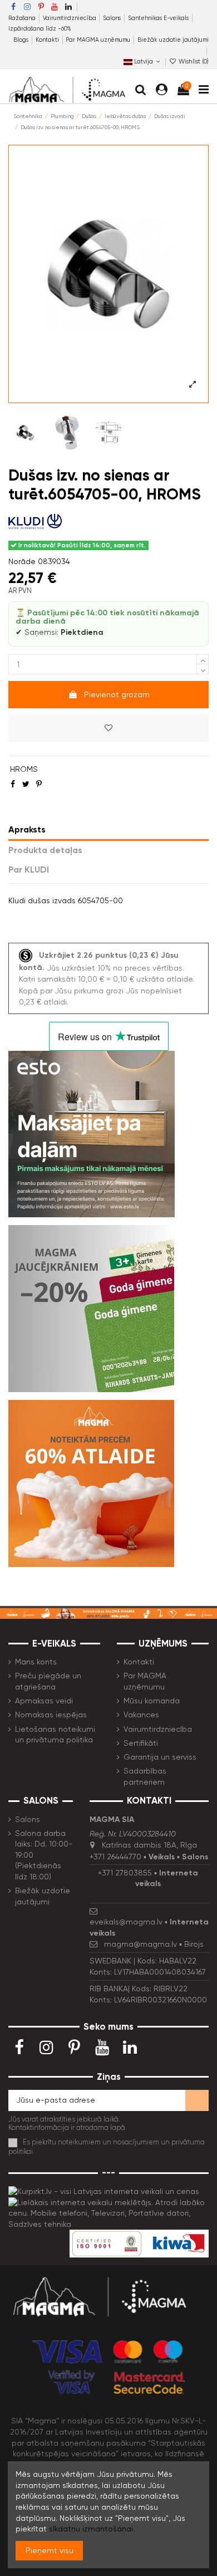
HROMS (24, 769)
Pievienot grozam (117, 694)
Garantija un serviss (160, 1757)
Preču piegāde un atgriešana (48, 1681)
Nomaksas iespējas (51, 1715)
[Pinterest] (39, 784)
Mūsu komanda (152, 1701)
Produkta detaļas (45, 850)
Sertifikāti (141, 1743)
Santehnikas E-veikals (159, 18)
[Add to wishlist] (108, 728)
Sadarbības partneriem (145, 1776)
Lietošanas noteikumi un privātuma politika (55, 1735)
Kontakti (48, 40)
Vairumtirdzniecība (70, 18)
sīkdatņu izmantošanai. (92, 2529)
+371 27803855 (125, 1873)
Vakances (141, 1715)
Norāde (22, 561)
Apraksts (27, 829)
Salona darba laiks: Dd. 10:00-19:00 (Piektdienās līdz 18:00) (44, 1855)
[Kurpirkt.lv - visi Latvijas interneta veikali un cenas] (104, 2191)
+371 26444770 (115, 1857)
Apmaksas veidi (44, 1701)
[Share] (13, 784)
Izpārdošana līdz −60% (40, 29)
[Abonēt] (197, 2100)
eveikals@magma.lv (126, 1922)
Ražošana (23, 18)
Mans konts (36, 1662)
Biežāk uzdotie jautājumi (173, 40)
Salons (113, 18)
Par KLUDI (29, 870)
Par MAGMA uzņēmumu (99, 40)
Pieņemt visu (50, 2550)
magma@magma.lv (140, 1944)
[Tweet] (26, 784)
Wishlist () (193, 62)
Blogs (22, 40)
